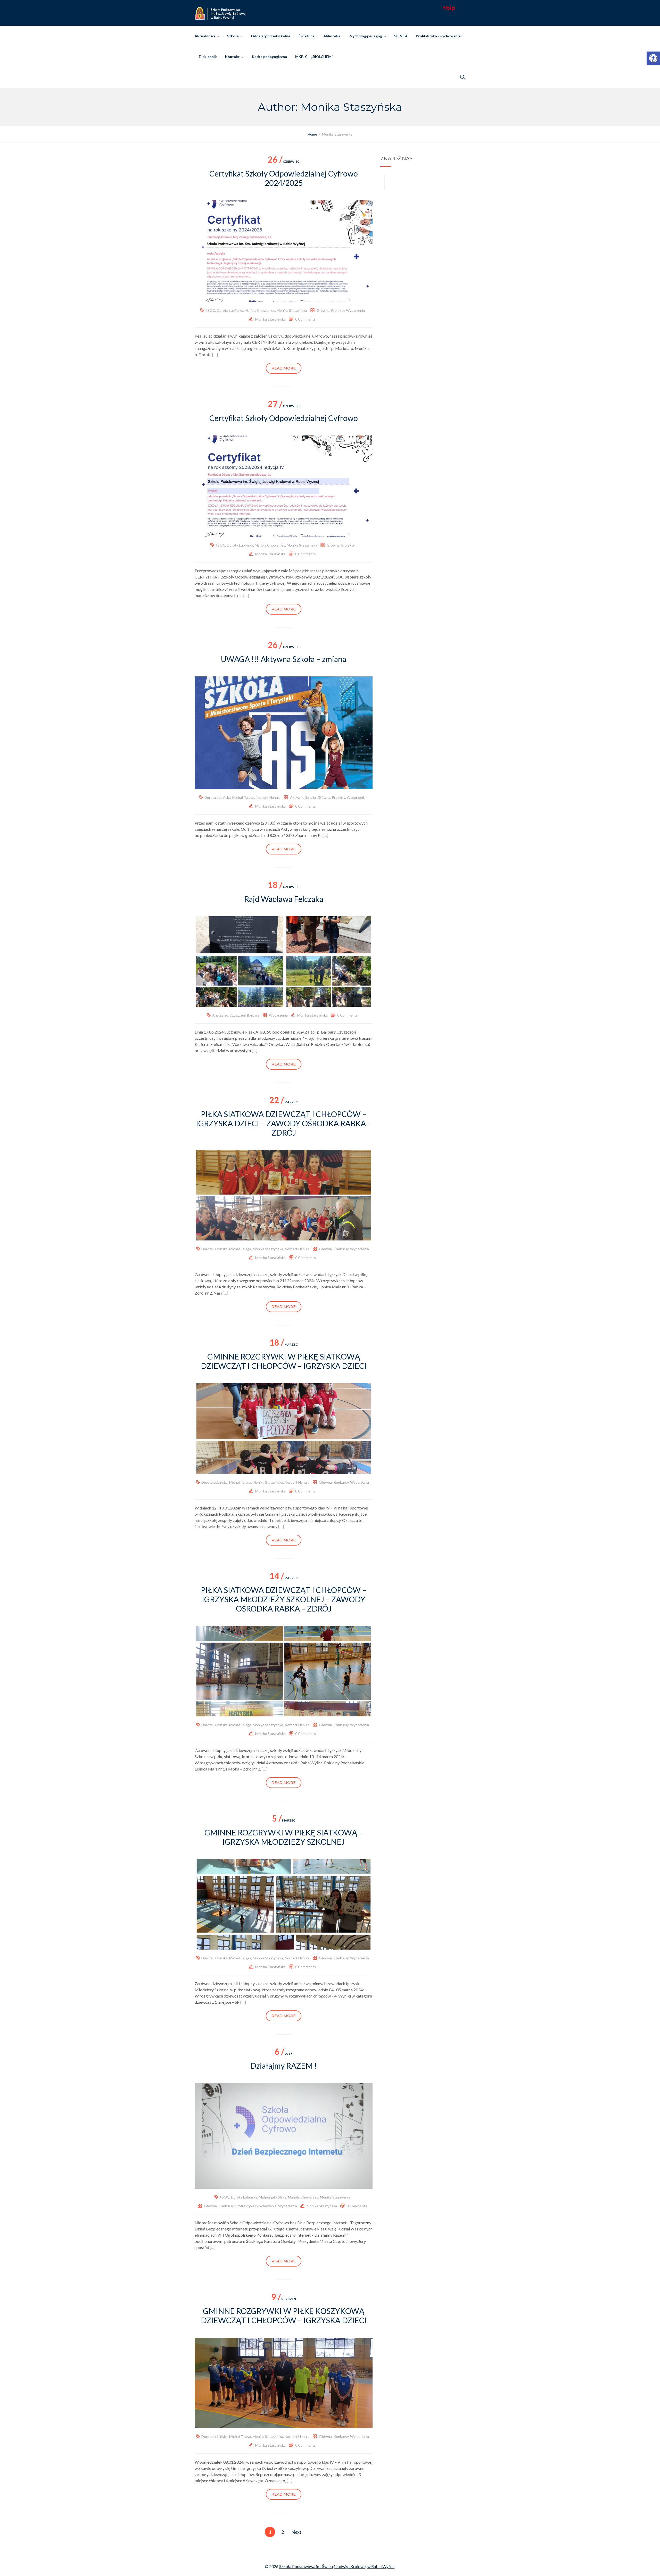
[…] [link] (215, 354)
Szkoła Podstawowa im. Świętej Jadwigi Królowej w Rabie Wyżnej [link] (337, 2566)
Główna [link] (323, 310)
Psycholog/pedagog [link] (365, 36)
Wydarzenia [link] (355, 310)
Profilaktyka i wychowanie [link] (438, 36)
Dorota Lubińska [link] (230, 310)
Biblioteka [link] (331, 36)
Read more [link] (284, 368)
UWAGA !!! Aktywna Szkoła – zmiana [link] (284, 659)
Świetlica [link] (306, 36)
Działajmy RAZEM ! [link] (284, 2066)
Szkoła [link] (233, 36)
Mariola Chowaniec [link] (260, 310)
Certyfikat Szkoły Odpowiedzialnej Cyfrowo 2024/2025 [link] (284, 178)
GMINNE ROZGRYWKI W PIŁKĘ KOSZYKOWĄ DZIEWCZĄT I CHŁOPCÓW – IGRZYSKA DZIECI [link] (284, 2315)
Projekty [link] (338, 310)
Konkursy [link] (341, 1249)
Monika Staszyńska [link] (292, 310)
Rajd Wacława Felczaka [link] (284, 899)
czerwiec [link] (284, 161)
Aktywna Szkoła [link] (303, 797)
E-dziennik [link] (208, 57)
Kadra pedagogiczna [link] (269, 57)
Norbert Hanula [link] (268, 797)
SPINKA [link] (401, 36)
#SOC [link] (210, 310)
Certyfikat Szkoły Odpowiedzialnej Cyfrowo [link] (284, 418)
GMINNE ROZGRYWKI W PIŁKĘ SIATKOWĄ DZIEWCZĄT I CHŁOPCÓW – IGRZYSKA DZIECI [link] (284, 1361)
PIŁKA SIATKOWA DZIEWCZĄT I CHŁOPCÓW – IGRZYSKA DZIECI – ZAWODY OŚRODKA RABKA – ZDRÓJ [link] (284, 1123)
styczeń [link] (284, 2299)
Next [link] (296, 2532)
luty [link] (284, 2054)
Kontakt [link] (232, 57)
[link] (653, 58)
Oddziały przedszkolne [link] (271, 36)
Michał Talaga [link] (243, 797)
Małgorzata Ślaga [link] (273, 2197)
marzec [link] (284, 1102)
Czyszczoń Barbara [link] (244, 1015)
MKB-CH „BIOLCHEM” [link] (314, 57)
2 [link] (283, 2532)
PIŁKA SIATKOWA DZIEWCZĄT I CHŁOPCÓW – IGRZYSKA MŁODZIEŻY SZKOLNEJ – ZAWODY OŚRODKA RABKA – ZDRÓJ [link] (284, 1599)
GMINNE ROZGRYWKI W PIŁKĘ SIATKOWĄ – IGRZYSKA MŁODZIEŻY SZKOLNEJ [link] (284, 1837)
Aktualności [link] (205, 36)
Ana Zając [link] (220, 1015)
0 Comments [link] (306, 319)
